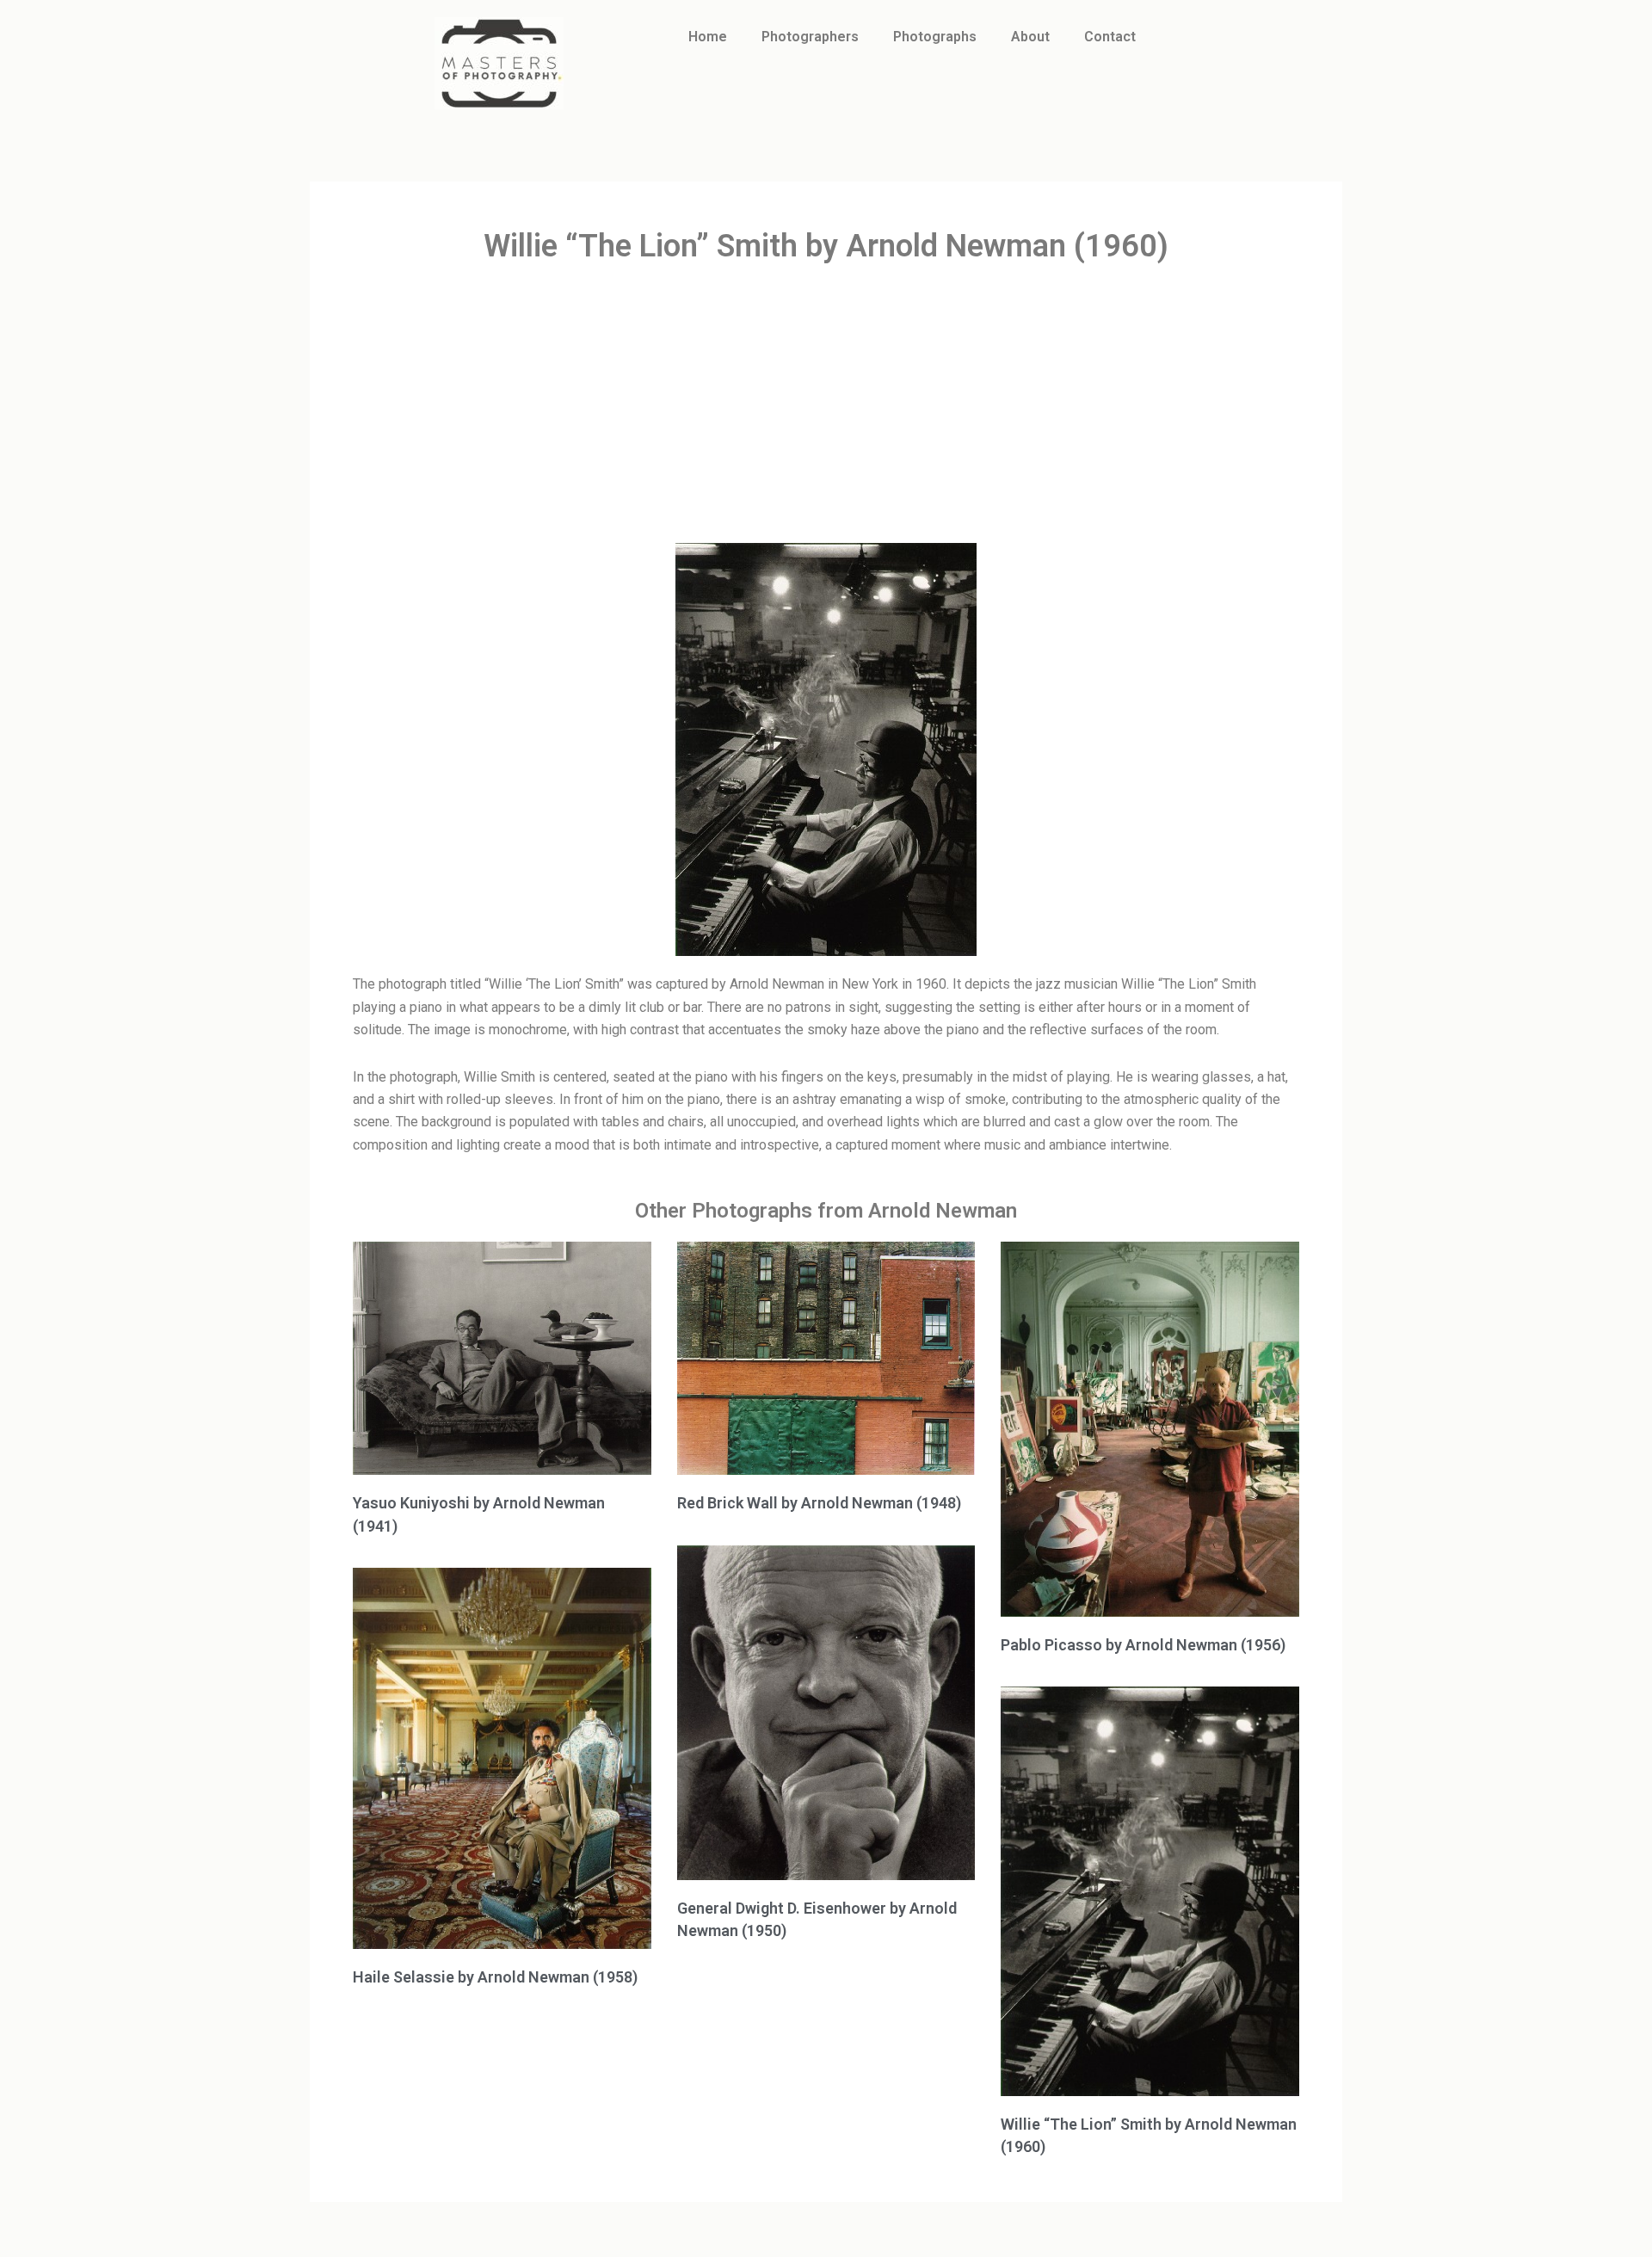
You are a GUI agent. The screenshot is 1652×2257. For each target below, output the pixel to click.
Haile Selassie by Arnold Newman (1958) (495, 1977)
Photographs (935, 37)
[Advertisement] (826, 405)
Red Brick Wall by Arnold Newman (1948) (819, 1503)
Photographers (810, 37)
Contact (1110, 37)
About (1030, 37)
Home (708, 37)
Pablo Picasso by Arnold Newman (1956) (1143, 1645)
